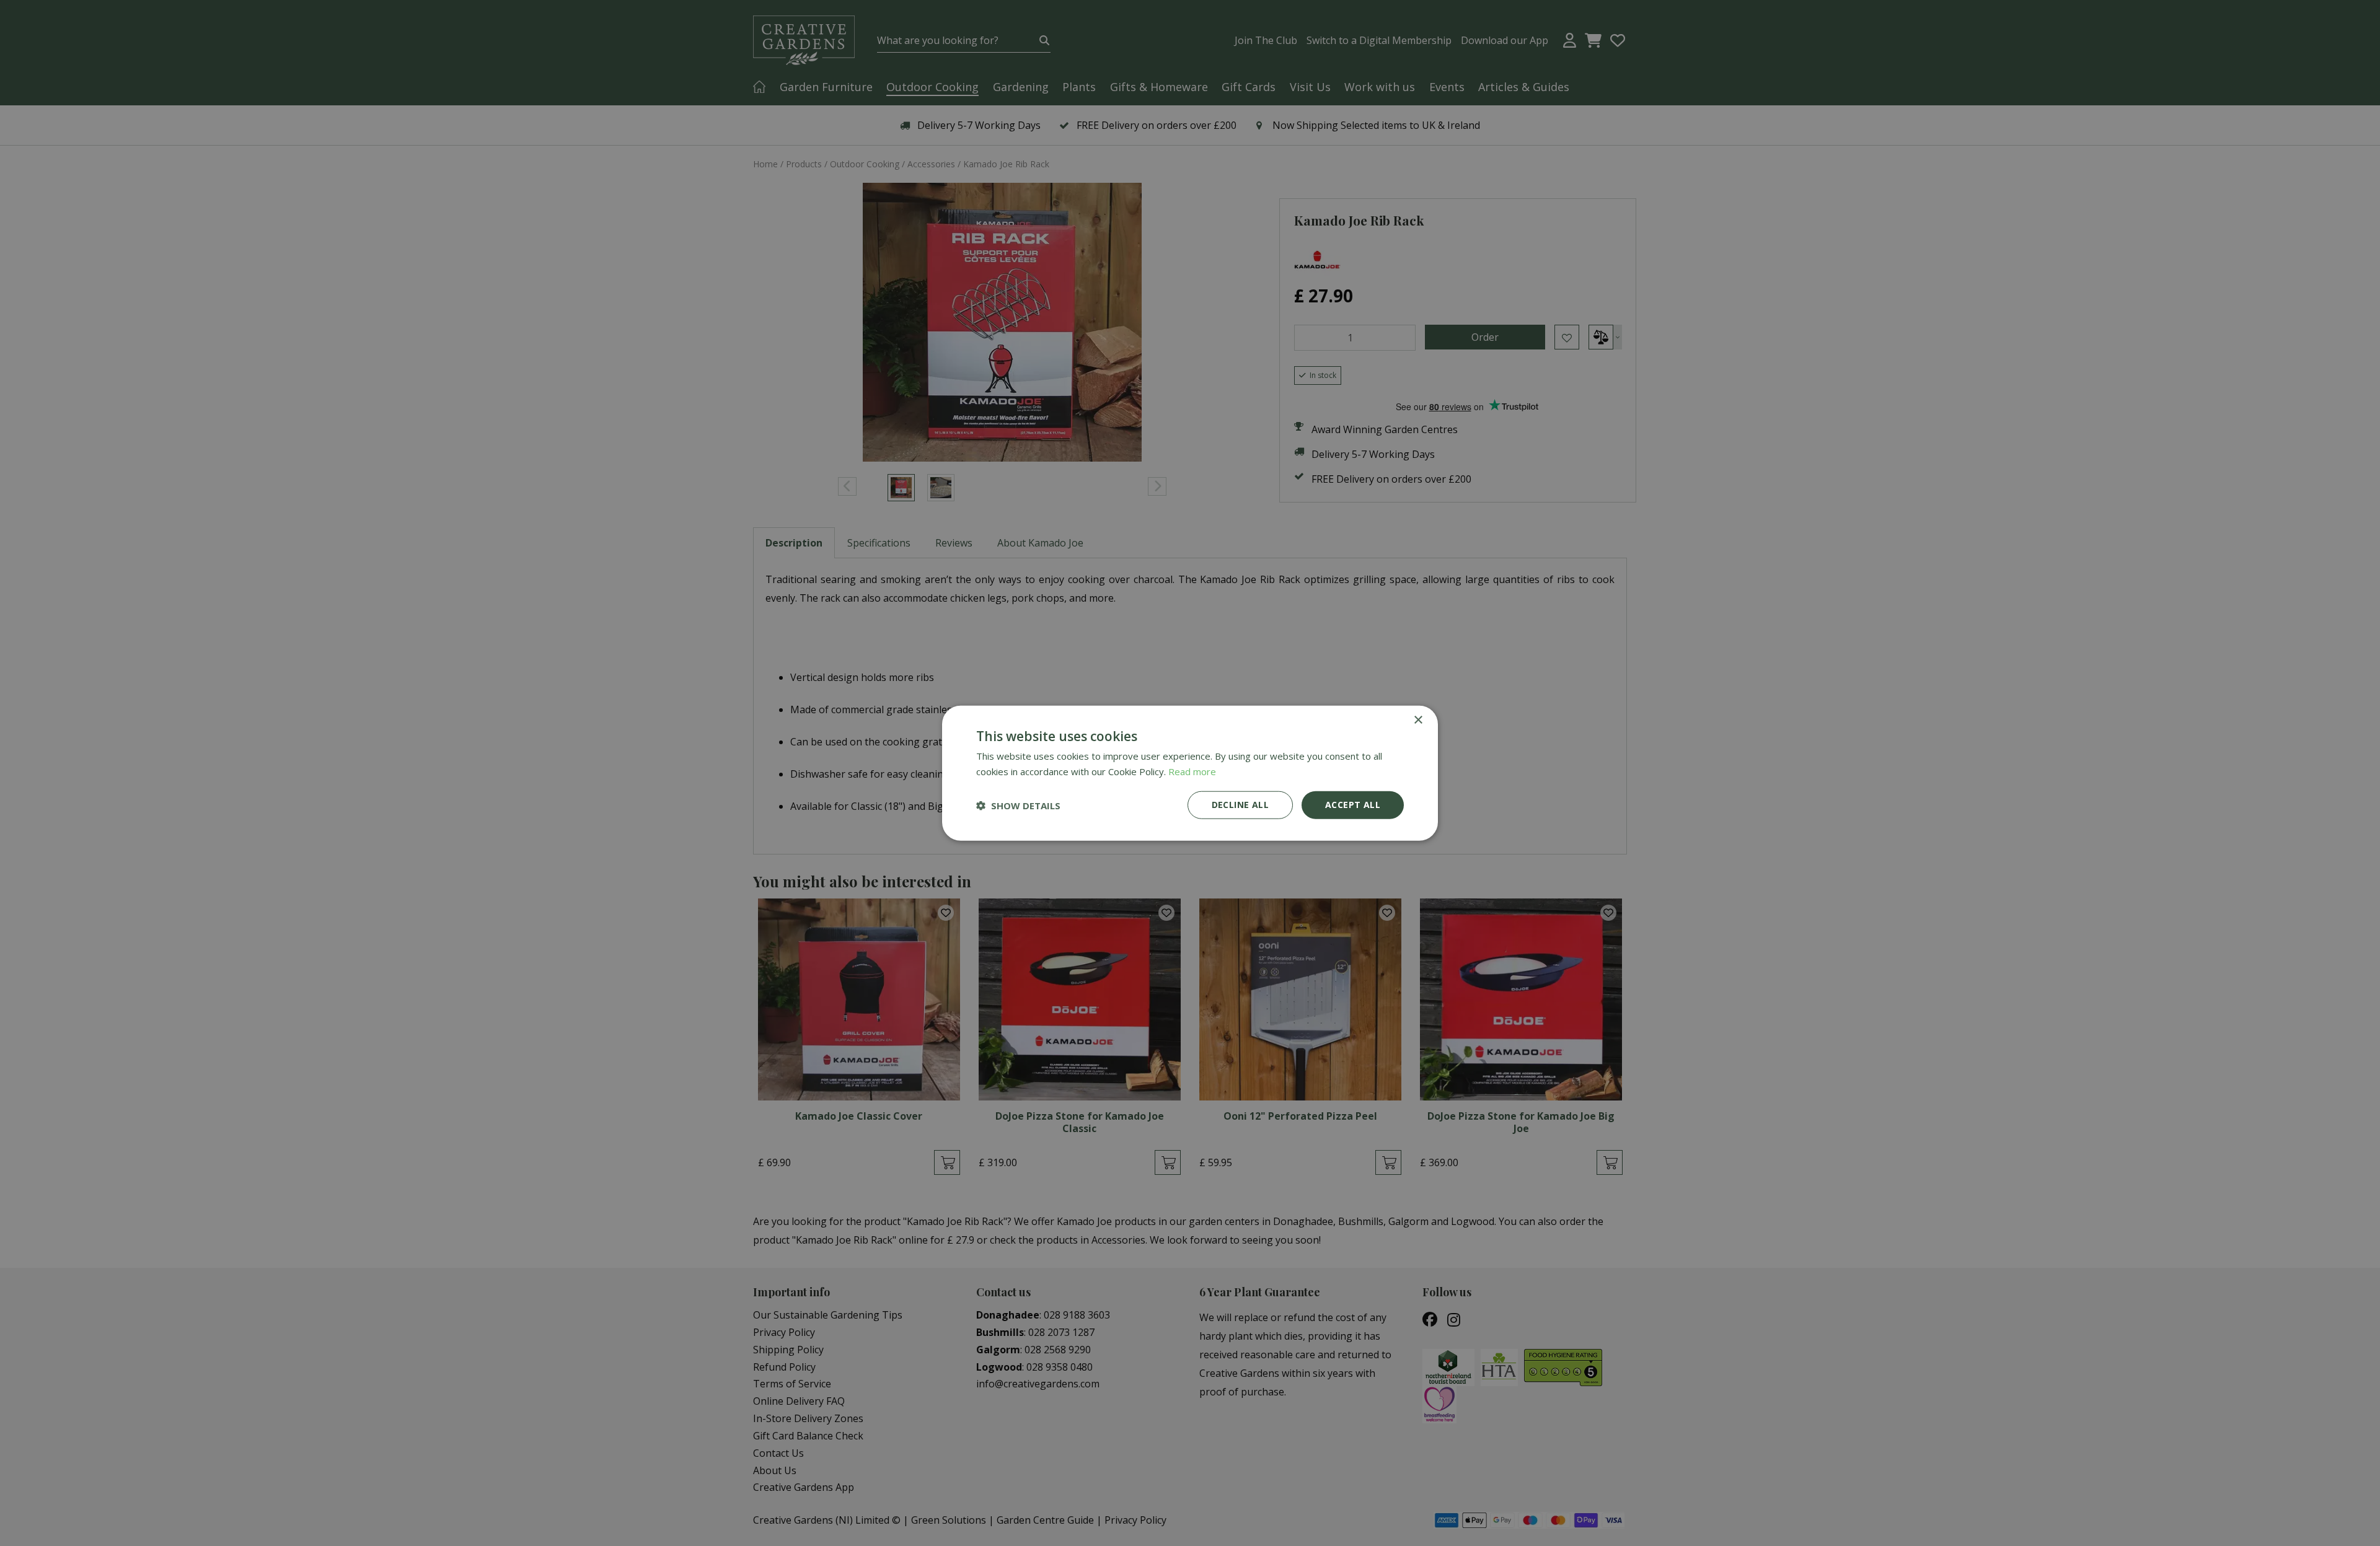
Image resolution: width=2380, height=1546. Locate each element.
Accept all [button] (1353, 805)
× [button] (1418, 720)
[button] (1018, 805)
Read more (1192, 771)
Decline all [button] (1240, 805)
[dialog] (1190, 773)
